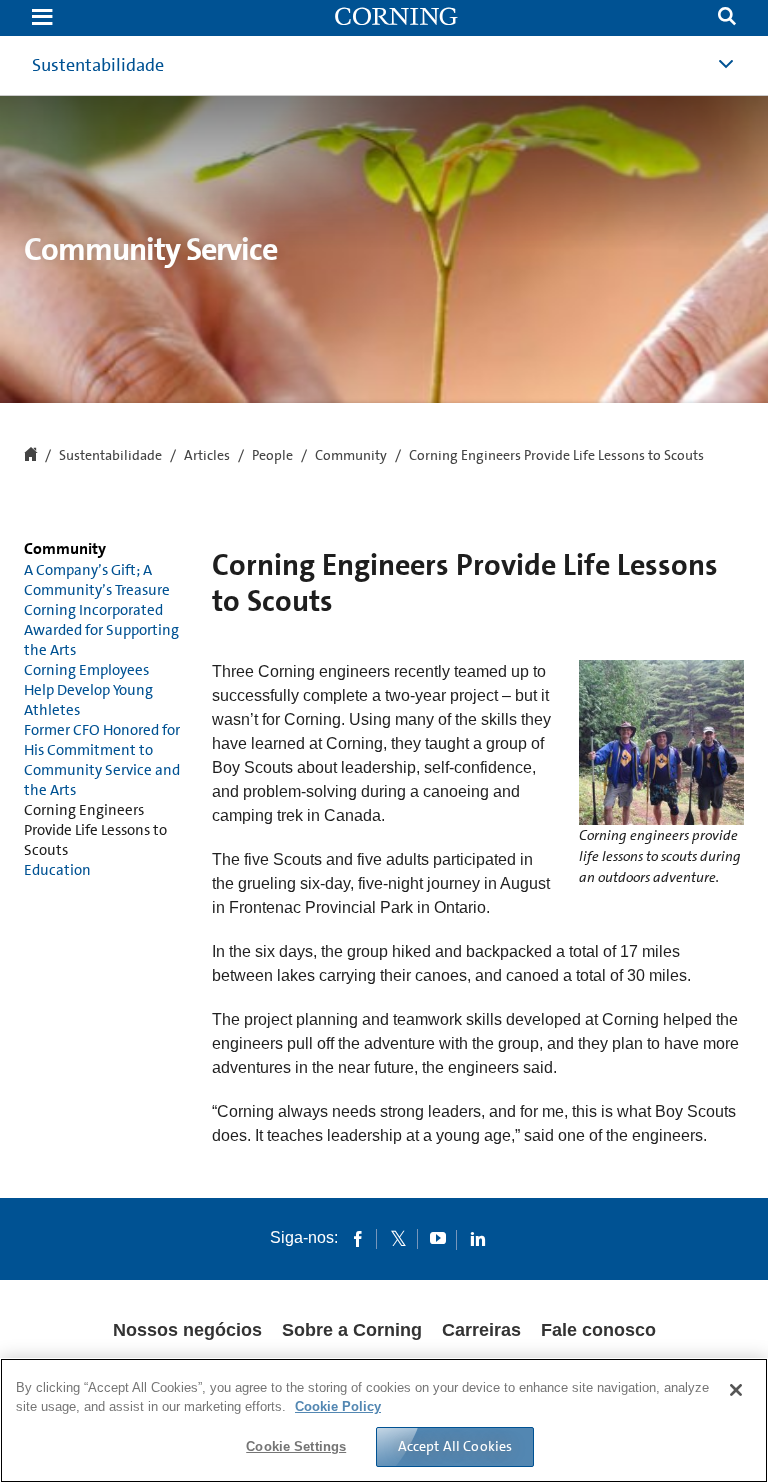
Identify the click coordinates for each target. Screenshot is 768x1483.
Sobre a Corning (352, 1330)
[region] (384, 1420)
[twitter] (398, 1238)
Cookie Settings (296, 1446)
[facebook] (358, 1238)
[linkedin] (478, 1238)
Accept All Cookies (455, 1446)
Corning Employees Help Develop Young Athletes (88, 690)
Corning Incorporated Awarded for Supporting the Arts (101, 630)
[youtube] (438, 1238)
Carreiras (481, 1330)
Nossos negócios (187, 1330)
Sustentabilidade (110, 456)
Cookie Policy (338, 1406)
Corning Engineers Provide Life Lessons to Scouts (95, 830)
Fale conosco (598, 1330)
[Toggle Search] (727, 18)
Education (57, 870)
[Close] (736, 1390)
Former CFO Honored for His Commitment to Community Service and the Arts (102, 760)
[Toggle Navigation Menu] (42, 18)
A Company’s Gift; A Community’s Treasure (97, 580)
